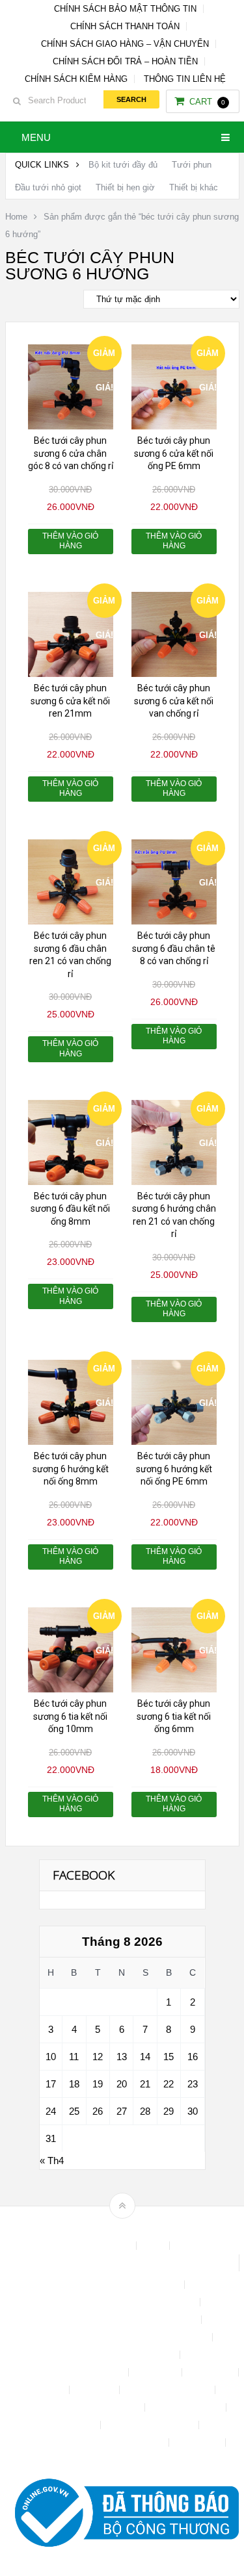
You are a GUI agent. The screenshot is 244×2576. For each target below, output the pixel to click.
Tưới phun (192, 165)
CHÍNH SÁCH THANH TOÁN (125, 26)
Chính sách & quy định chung (122, 2285)
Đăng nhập (211, 2372)
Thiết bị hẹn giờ (125, 187)
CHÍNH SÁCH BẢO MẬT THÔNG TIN (125, 9)
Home (16, 217)
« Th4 (52, 2161)
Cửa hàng (156, 2372)
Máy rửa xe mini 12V (169, 2390)
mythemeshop (142, 2228)
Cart (207, 102)
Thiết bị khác (194, 187)
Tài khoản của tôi (187, 2407)
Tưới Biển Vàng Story (122, 2460)
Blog (154, 2246)
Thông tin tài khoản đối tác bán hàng (93, 2442)
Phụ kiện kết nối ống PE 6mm (81, 2407)
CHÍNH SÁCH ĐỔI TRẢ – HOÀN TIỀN (125, 61)
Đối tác (49, 2390)
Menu (36, 137)
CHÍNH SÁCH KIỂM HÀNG (76, 79)
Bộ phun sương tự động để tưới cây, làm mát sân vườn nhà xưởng (122, 2263)
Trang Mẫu (198, 2442)
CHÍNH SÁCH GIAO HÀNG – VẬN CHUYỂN (125, 44)
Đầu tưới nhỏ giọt (48, 187)
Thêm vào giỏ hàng (70, 541)
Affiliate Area (105, 2246)
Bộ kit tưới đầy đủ (123, 165)
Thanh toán (73, 2425)
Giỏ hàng (96, 2390)
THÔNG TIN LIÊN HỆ (185, 79)
